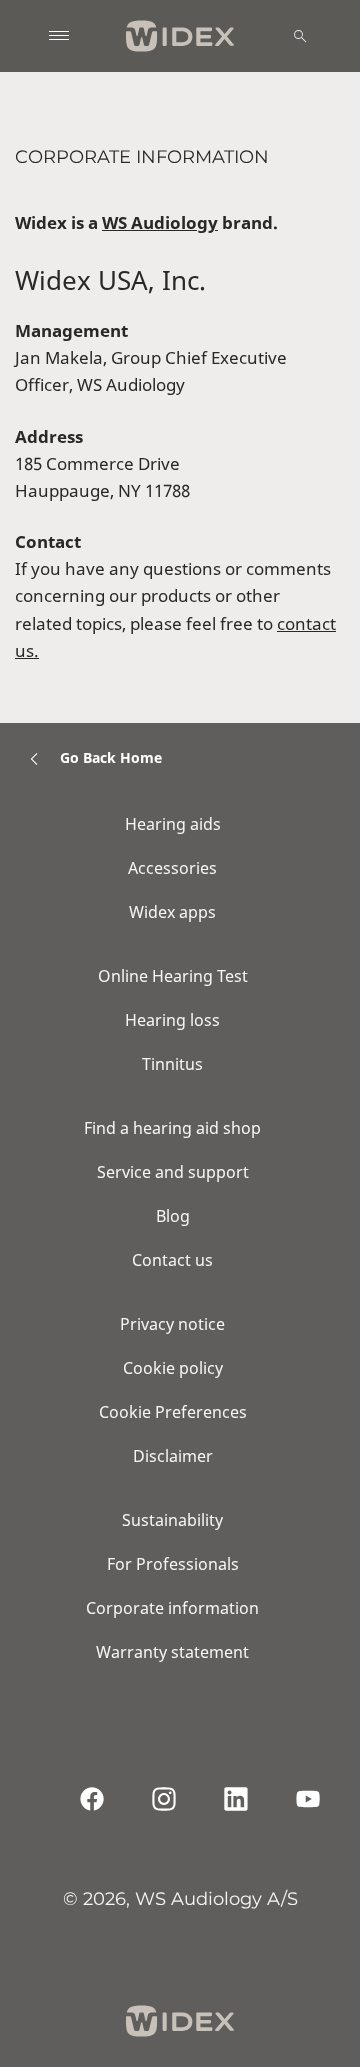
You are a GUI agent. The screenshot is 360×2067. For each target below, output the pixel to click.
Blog (173, 1216)
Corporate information (172, 1608)
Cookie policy (173, 1368)
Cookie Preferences (173, 1412)
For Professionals (173, 1564)
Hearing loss (172, 1020)
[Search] (300, 36)
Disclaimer (173, 1456)
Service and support (173, 1172)
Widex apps (172, 912)
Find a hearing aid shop (172, 1128)
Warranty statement (172, 1652)
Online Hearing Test (173, 976)
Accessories (172, 868)
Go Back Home (111, 757)
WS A (122, 222)
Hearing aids (173, 824)
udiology (180, 222)
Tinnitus (172, 1064)
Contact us (172, 1260)
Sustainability (172, 1520)
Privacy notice (172, 1324)
